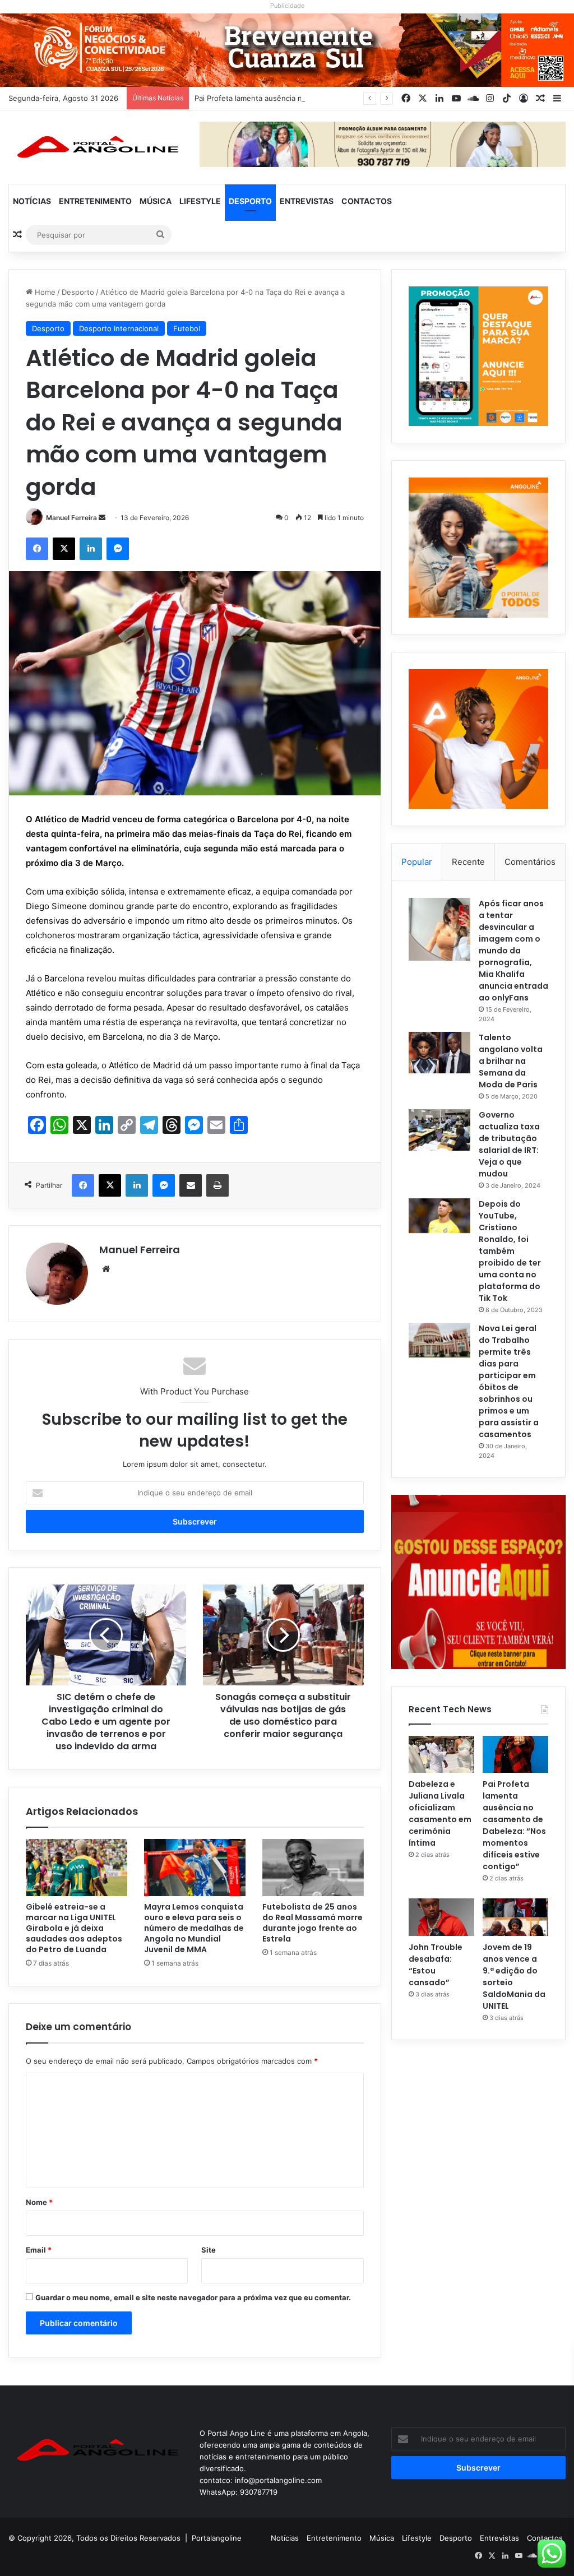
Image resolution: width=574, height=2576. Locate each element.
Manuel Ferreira (71, 518)
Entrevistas (307, 201)
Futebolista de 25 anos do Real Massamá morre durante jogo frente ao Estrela (313, 1923)
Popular (417, 862)
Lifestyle (200, 201)
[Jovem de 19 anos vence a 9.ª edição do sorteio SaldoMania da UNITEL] (515, 1917)
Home (44, 292)
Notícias (32, 201)
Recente (468, 862)
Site (209, 2250)
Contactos (367, 201)
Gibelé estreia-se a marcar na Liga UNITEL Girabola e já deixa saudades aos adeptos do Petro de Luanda (74, 1928)
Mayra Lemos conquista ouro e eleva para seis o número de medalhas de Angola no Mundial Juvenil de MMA (194, 1928)
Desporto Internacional (119, 328)
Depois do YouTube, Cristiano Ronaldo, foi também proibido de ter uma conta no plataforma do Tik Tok (510, 1251)
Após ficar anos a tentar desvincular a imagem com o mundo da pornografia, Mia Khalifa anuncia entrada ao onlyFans (513, 951)
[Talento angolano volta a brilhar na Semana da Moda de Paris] (439, 1053)
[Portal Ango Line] (96, 147)
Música (156, 201)
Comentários (530, 862)
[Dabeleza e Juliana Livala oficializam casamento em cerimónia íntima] (441, 1754)
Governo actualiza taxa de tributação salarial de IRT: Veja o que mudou (509, 1144)
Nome (39, 2202)
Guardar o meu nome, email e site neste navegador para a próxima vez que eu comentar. (193, 2297)
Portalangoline (217, 2538)
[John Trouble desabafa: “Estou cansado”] (441, 1917)
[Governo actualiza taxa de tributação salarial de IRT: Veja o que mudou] (439, 1130)
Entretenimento (95, 201)
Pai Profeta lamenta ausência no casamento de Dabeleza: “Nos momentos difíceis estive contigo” (514, 1825)
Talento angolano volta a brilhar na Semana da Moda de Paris (511, 1061)
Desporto (250, 201)
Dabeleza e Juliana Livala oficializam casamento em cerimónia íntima (440, 1813)
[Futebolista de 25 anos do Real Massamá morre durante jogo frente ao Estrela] (313, 1868)
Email (39, 2250)
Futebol (187, 328)
